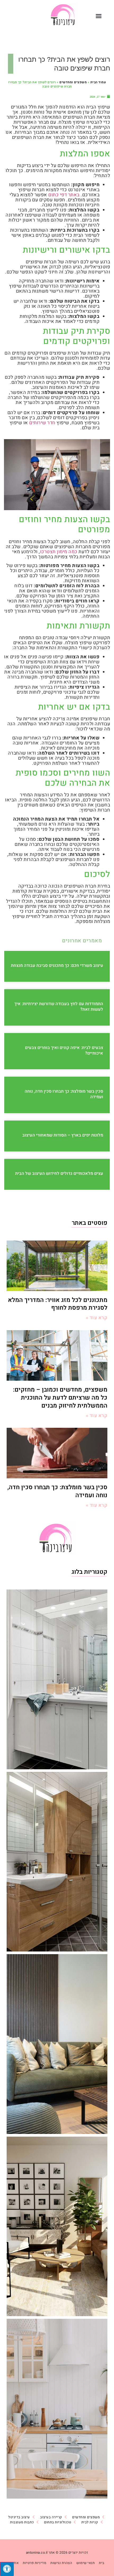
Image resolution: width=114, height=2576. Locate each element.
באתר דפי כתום (64, 195)
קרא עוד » (97, 1318)
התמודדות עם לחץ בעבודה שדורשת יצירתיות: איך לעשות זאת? (59, 1007)
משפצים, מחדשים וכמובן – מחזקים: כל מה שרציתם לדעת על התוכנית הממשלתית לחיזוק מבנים (60, 1398)
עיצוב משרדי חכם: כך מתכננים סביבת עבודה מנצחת (57, 966)
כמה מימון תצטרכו (59, 552)
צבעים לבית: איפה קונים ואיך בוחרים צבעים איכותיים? (64, 1050)
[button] (99, 16)
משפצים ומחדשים (73, 82)
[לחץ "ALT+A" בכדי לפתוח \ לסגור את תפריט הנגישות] (7, 2569)
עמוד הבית (98, 82)
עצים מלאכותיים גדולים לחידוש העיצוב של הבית (59, 1173)
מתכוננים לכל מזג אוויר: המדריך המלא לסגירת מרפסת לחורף (58, 1304)
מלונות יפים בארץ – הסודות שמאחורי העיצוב (63, 1135)
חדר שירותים (42, 423)
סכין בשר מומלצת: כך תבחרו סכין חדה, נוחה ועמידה (64, 1094)
